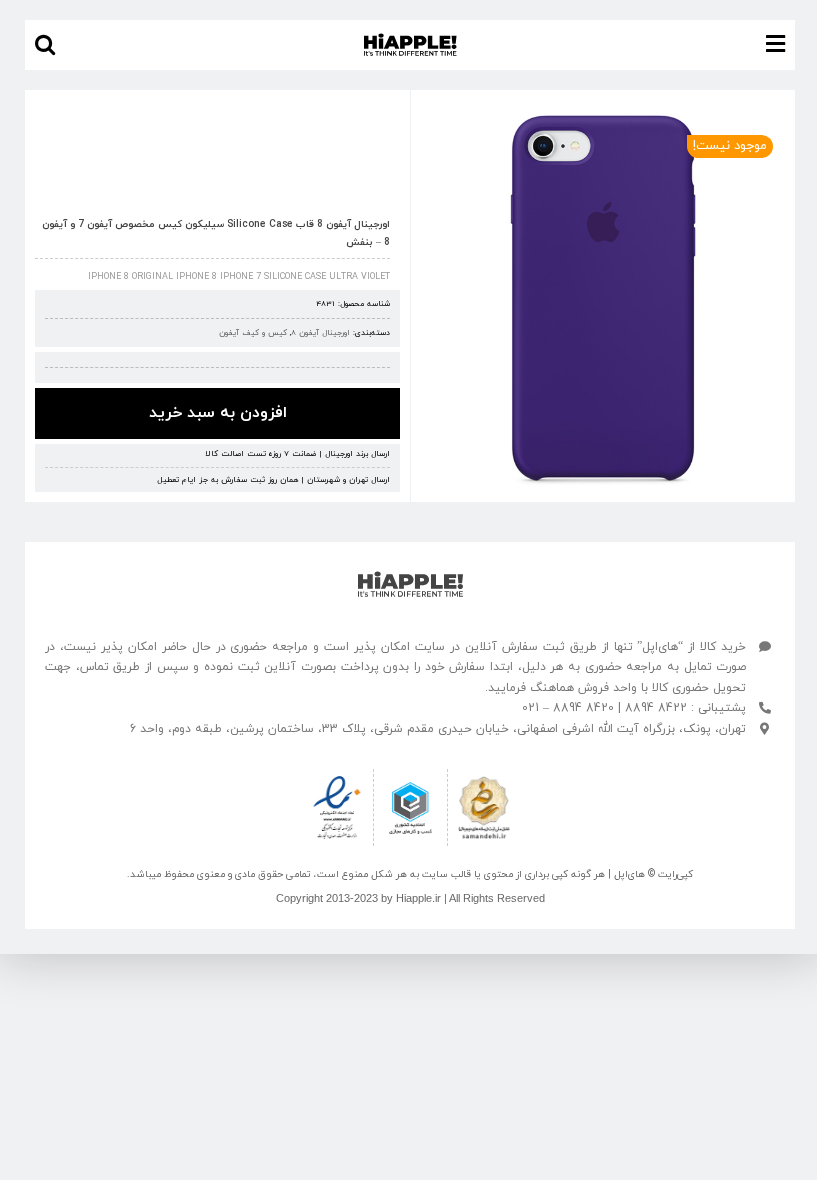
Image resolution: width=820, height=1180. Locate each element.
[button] (45, 45)
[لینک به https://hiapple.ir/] (410, 584)
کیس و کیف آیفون (253, 333)
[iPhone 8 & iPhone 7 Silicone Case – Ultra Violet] (603, 300)
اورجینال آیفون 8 (320, 333)
